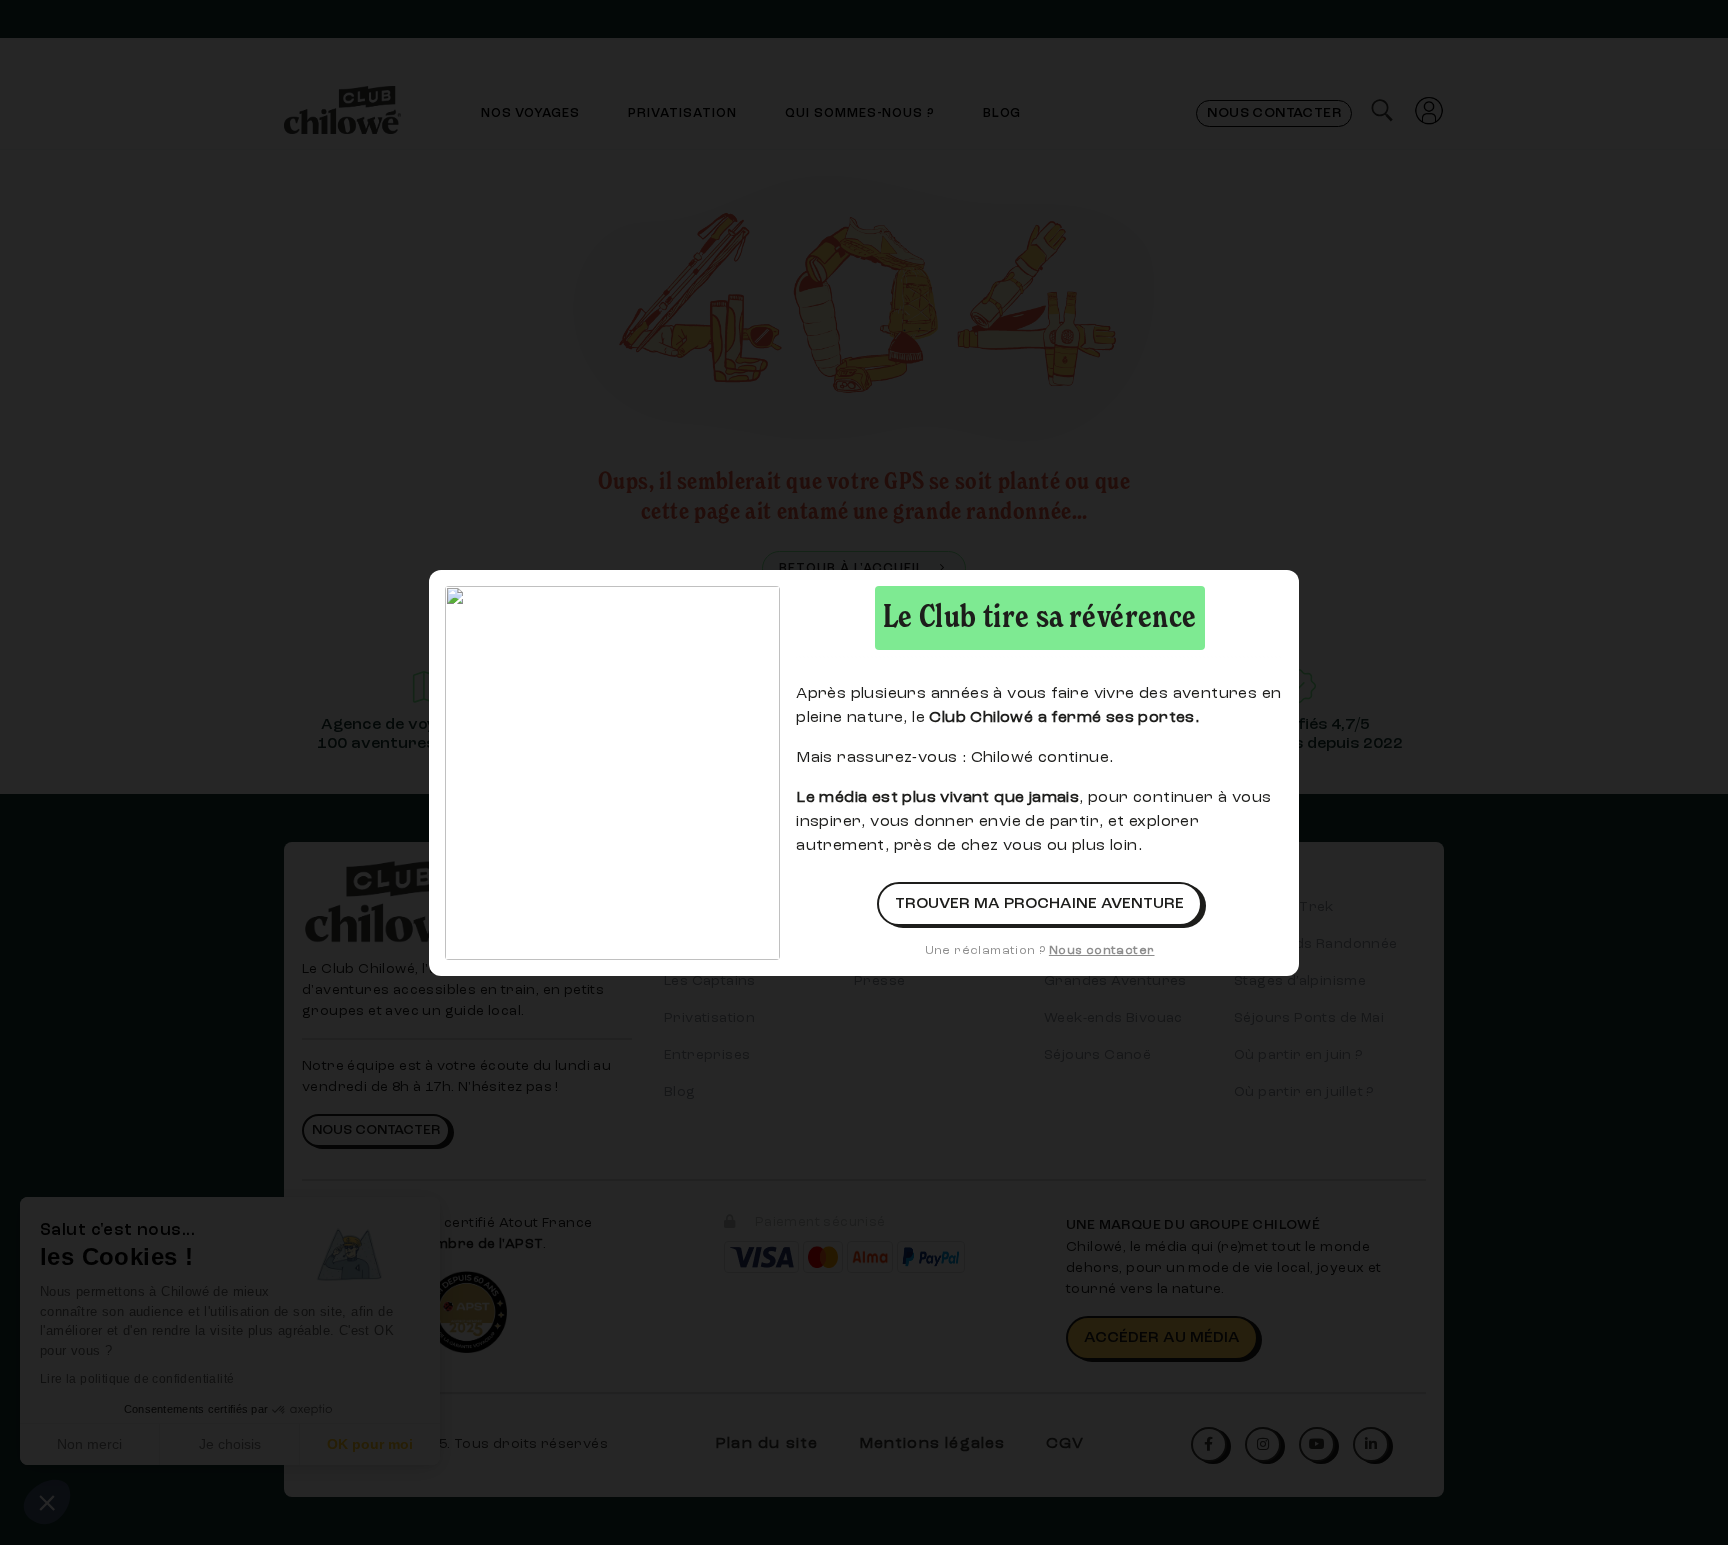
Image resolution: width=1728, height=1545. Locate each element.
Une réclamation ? (1040, 951)
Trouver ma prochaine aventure (1039, 904)
